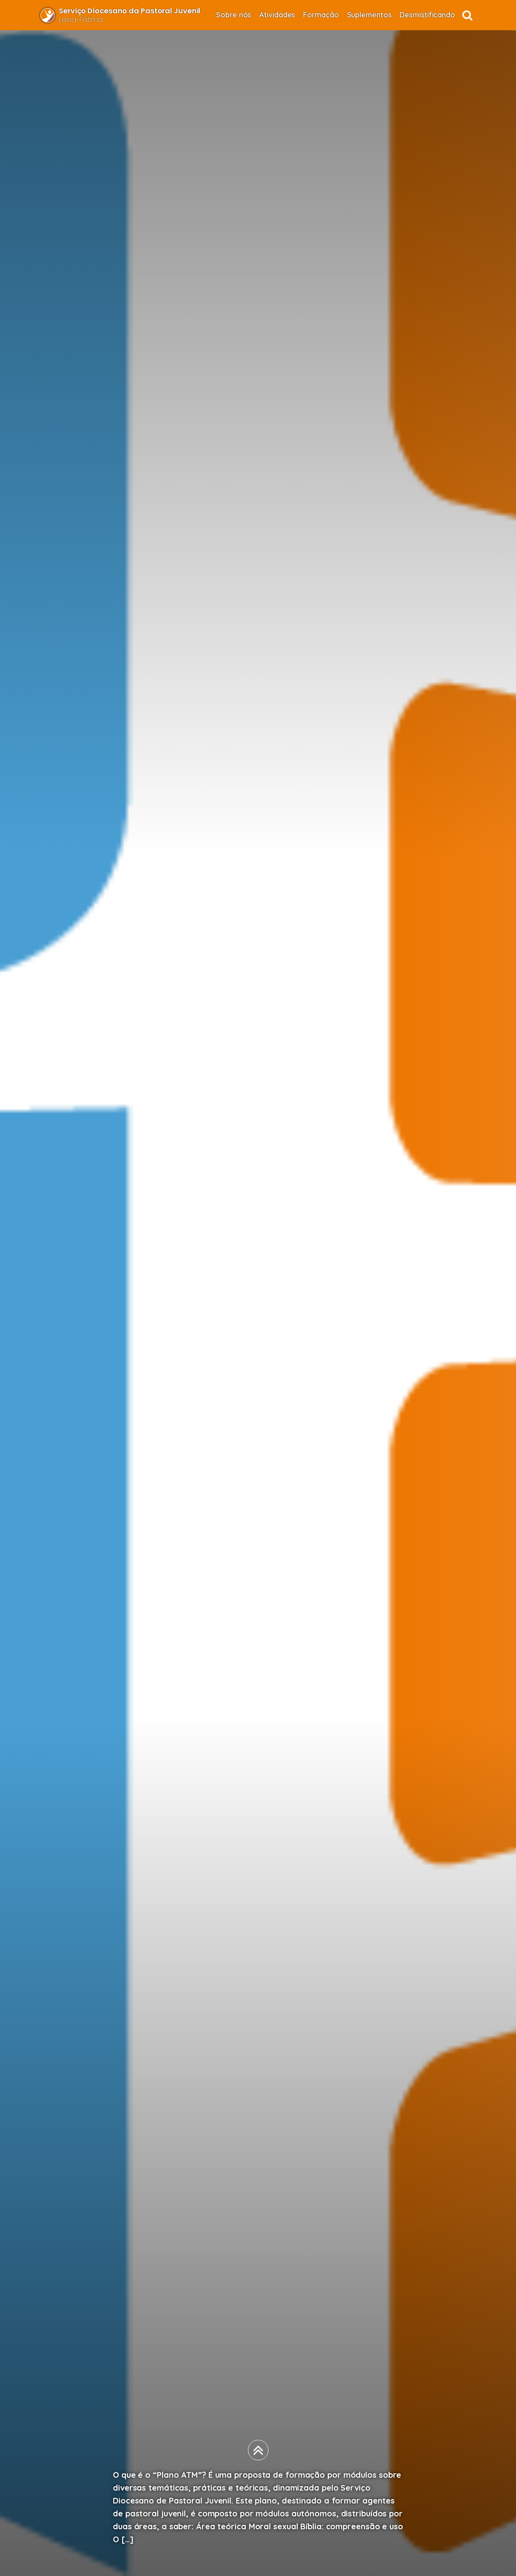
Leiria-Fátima (130, 15)
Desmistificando (427, 15)
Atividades (277, 15)
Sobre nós (234, 15)
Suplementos (369, 15)
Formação (321, 15)
